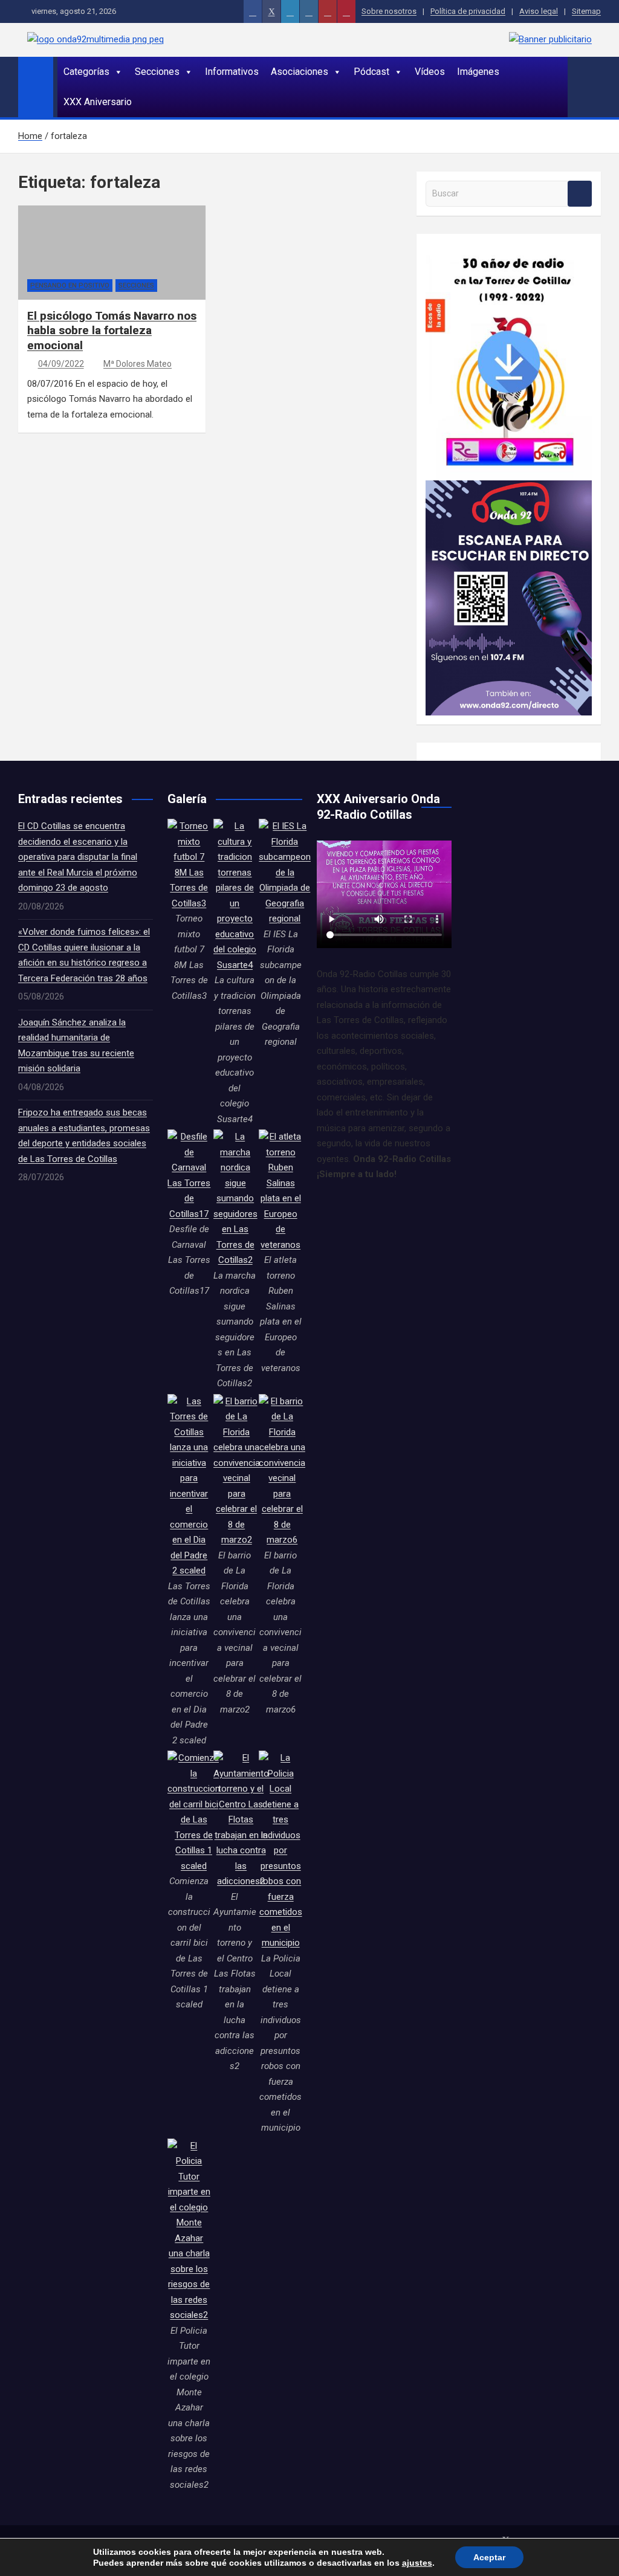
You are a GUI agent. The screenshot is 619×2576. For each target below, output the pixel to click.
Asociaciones (300, 72)
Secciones (157, 72)
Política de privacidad (468, 11)
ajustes (417, 2563)
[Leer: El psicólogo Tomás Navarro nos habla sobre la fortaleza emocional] (112, 272)
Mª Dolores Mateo (138, 364)
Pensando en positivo (70, 286)
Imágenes (478, 72)
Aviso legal (539, 11)
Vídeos (430, 72)
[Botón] (253, 11)
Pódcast (371, 72)
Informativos (232, 72)
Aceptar (489, 2557)
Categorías (86, 72)
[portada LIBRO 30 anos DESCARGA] (509, 250)
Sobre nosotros (389, 11)
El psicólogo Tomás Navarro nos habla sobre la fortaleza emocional (112, 331)
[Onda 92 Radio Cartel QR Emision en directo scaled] (509, 488)
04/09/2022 (61, 364)
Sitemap (586, 11)
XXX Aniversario (98, 102)
